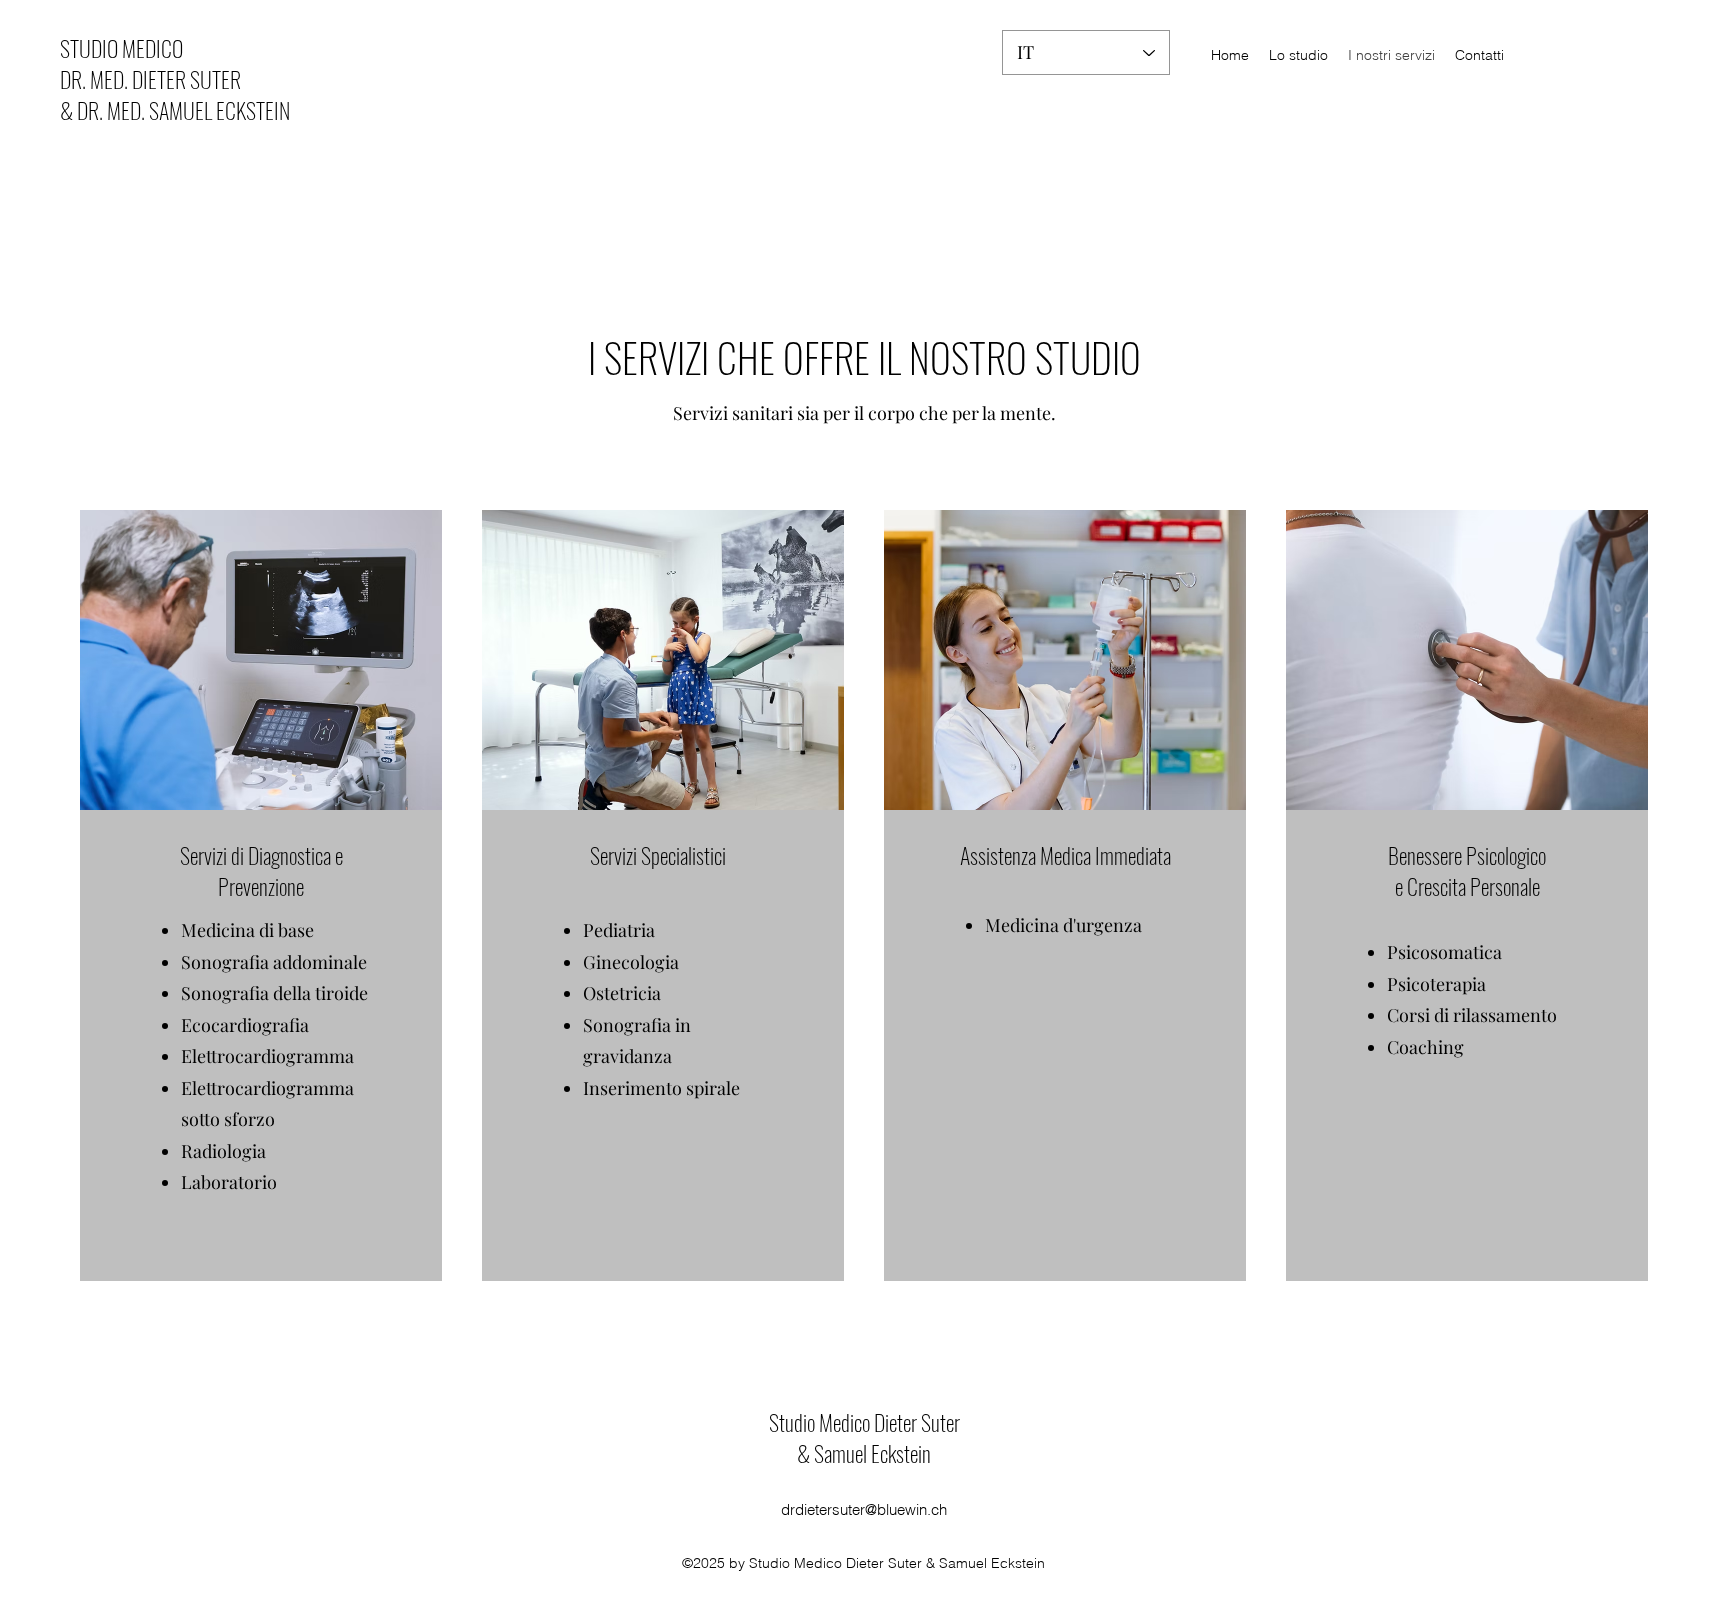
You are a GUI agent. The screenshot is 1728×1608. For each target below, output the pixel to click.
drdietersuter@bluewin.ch (864, 1509)
